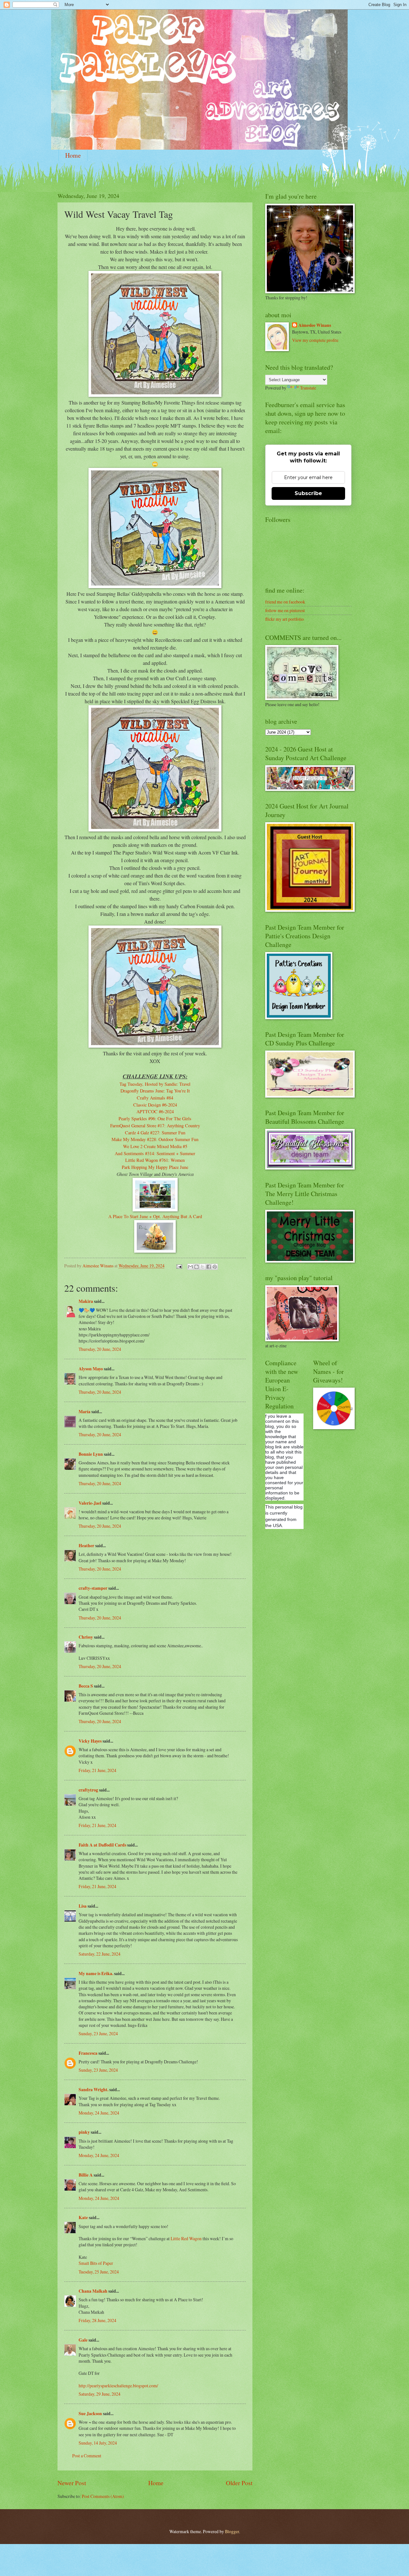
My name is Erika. (96, 1973)
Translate (308, 388)
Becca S (86, 1686)
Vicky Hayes (90, 1741)
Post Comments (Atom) (103, 2496)
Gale (83, 2340)
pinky (84, 2132)
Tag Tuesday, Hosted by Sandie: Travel (155, 1084)
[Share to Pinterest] (215, 1267)
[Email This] (190, 1267)
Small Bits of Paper (96, 2263)
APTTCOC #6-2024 (155, 1111)
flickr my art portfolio (285, 619)
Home (73, 155)
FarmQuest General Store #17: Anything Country (155, 1126)
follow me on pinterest (285, 610)
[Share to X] (203, 1267)
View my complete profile (315, 340)
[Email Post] (179, 1266)
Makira (86, 1301)
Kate (83, 2218)
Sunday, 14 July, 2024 (98, 2443)
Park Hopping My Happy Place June (155, 1167)
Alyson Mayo (91, 1369)
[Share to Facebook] (209, 1267)
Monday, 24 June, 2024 (99, 2113)
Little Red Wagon (186, 2238)
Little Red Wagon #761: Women (155, 1160)
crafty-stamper (93, 1588)
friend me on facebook (285, 602)
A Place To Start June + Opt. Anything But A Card (155, 1216)
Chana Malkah (93, 2291)
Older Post (239, 2483)
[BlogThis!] (197, 1267)
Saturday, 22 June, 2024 (100, 1954)
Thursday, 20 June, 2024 (100, 1349)
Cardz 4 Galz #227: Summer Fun (155, 1133)
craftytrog (88, 1790)
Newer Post (72, 2483)
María (85, 1412)
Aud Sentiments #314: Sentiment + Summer (155, 1153)
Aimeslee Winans (315, 325)
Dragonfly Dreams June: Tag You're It (155, 1091)
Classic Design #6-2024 (155, 1105)
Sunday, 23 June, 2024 (98, 2033)
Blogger (232, 2531)
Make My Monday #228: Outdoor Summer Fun (155, 1139)
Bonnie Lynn (91, 1454)
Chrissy (86, 1637)
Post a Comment (87, 2456)
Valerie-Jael (90, 1503)
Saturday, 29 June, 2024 (100, 2394)
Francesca (88, 2053)
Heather (86, 1546)
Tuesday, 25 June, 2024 (99, 2272)
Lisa (83, 1906)
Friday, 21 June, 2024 (97, 1770)
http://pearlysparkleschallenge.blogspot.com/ (118, 2386)
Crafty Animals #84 (155, 1098)
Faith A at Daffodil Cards (102, 1845)
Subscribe (308, 493)
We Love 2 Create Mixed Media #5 (155, 1146)
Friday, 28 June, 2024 (97, 2320)
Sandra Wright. (93, 2090)
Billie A (86, 2175)
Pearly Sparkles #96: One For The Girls (155, 1119)
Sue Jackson (90, 2414)
